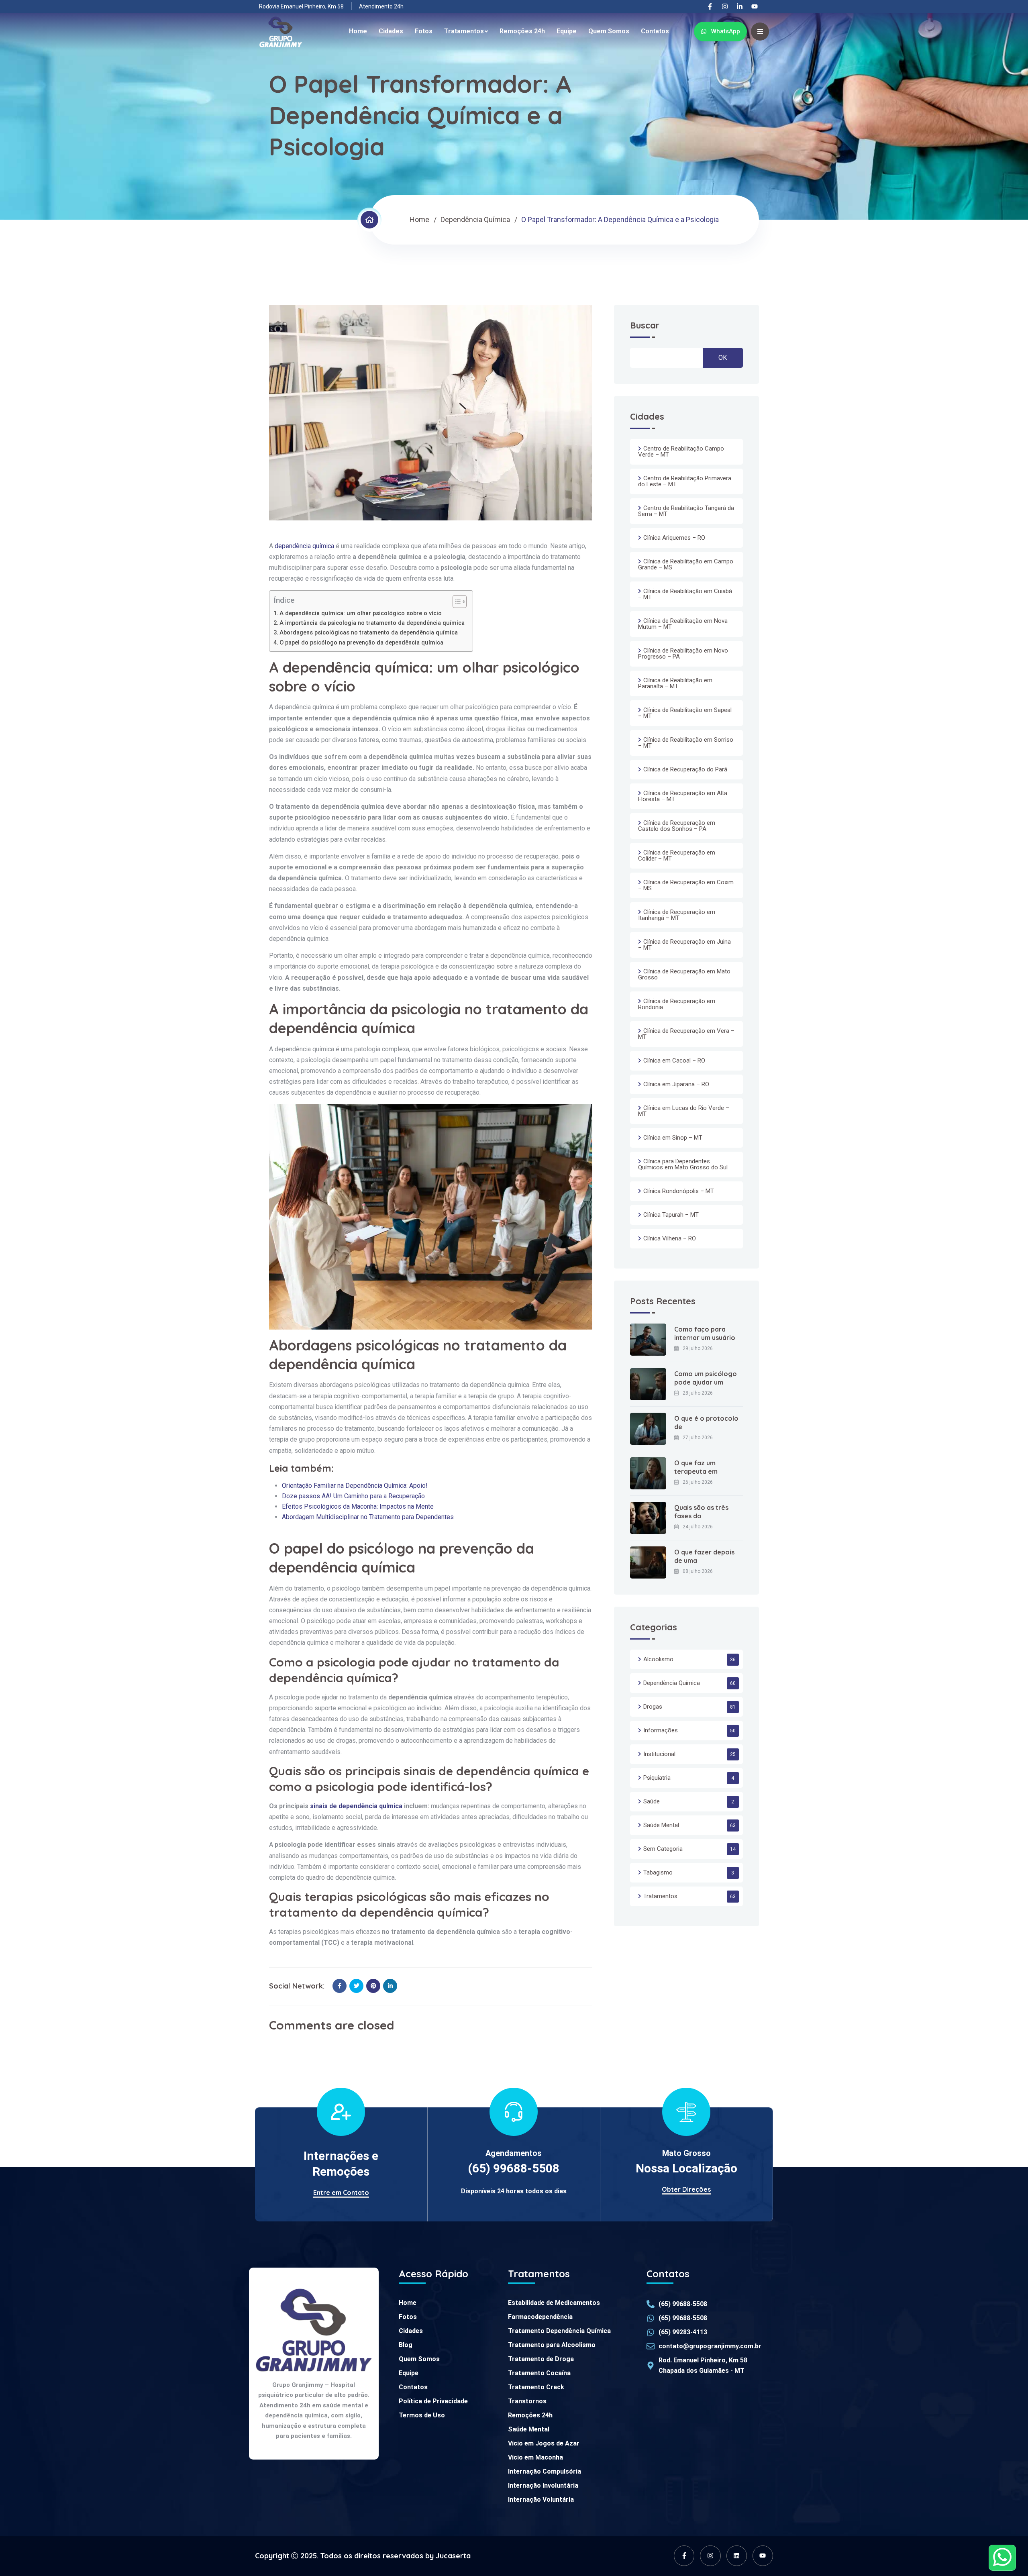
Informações (661, 1730)
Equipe (567, 31)
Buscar (645, 326)
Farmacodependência (540, 2317)
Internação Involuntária (543, 2485)
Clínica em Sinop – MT (673, 1138)
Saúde (652, 1801)
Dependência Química (475, 219)
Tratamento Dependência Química (559, 2331)
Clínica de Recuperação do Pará (685, 769)
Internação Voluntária (541, 2500)
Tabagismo (658, 1872)
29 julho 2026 (698, 1348)
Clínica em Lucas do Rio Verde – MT (684, 1111)
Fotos (424, 31)
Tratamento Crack (536, 2387)
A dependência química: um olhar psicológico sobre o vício (361, 613)
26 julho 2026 (698, 1482)
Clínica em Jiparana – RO (676, 1084)
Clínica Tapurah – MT (671, 1215)
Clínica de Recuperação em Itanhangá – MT (677, 915)
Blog (406, 2345)
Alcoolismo (658, 1659)
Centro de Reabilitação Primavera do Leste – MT (685, 481)
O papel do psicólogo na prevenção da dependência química (361, 643)
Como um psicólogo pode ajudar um (706, 1378)
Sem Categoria (663, 1849)
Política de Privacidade (433, 2401)
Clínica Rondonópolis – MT (679, 1191)
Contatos (655, 31)
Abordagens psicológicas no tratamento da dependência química (369, 633)
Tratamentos (464, 31)
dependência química (304, 546)
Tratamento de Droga (541, 2359)
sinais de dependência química (356, 1806)
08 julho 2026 (698, 1571)
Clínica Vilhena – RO (670, 1238)
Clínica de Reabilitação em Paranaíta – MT (675, 683)
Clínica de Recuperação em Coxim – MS (686, 885)
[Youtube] (755, 6)
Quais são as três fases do (701, 1512)
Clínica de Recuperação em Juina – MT (684, 945)
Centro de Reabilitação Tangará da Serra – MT (686, 511)
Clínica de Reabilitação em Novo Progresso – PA (683, 654)
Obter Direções (686, 2189)
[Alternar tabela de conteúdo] (456, 602)
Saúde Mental (661, 1825)
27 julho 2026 (698, 1438)
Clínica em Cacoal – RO (674, 1061)
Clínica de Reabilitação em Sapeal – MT (685, 713)
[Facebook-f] (710, 6)
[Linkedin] (737, 2556)
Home (358, 31)
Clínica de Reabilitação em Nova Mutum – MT (683, 624)
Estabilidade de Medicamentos (554, 2303)
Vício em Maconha (535, 2457)
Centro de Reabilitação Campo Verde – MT (681, 452)
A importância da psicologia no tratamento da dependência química (372, 623)
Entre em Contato (341, 2193)
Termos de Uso (422, 2415)
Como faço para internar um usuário (705, 1333)
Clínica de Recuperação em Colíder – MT (677, 856)
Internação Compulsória (545, 2471)
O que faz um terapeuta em (696, 1467)
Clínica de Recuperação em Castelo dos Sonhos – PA (677, 826)
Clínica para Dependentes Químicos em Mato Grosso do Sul (683, 1164)
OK (723, 358)
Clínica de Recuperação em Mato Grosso (684, 974)
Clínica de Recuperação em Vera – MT (686, 1034)
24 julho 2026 (698, 1527)
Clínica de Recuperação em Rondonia (677, 1004)
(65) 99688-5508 (514, 2168)
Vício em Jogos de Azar (544, 2443)
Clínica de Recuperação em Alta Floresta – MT (683, 796)
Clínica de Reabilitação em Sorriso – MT (686, 743)
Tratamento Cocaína (539, 2373)
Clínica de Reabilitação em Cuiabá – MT (685, 594)
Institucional (659, 1754)
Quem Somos (609, 31)
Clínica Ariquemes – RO (674, 538)
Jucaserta (453, 2556)
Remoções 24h (522, 31)
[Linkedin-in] (740, 6)
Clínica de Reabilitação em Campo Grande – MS (686, 564)
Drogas (653, 1707)
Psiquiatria (657, 1778)
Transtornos (527, 2401)
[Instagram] (725, 6)
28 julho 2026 (698, 1393)
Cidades (391, 31)
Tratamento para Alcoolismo (552, 2345)
